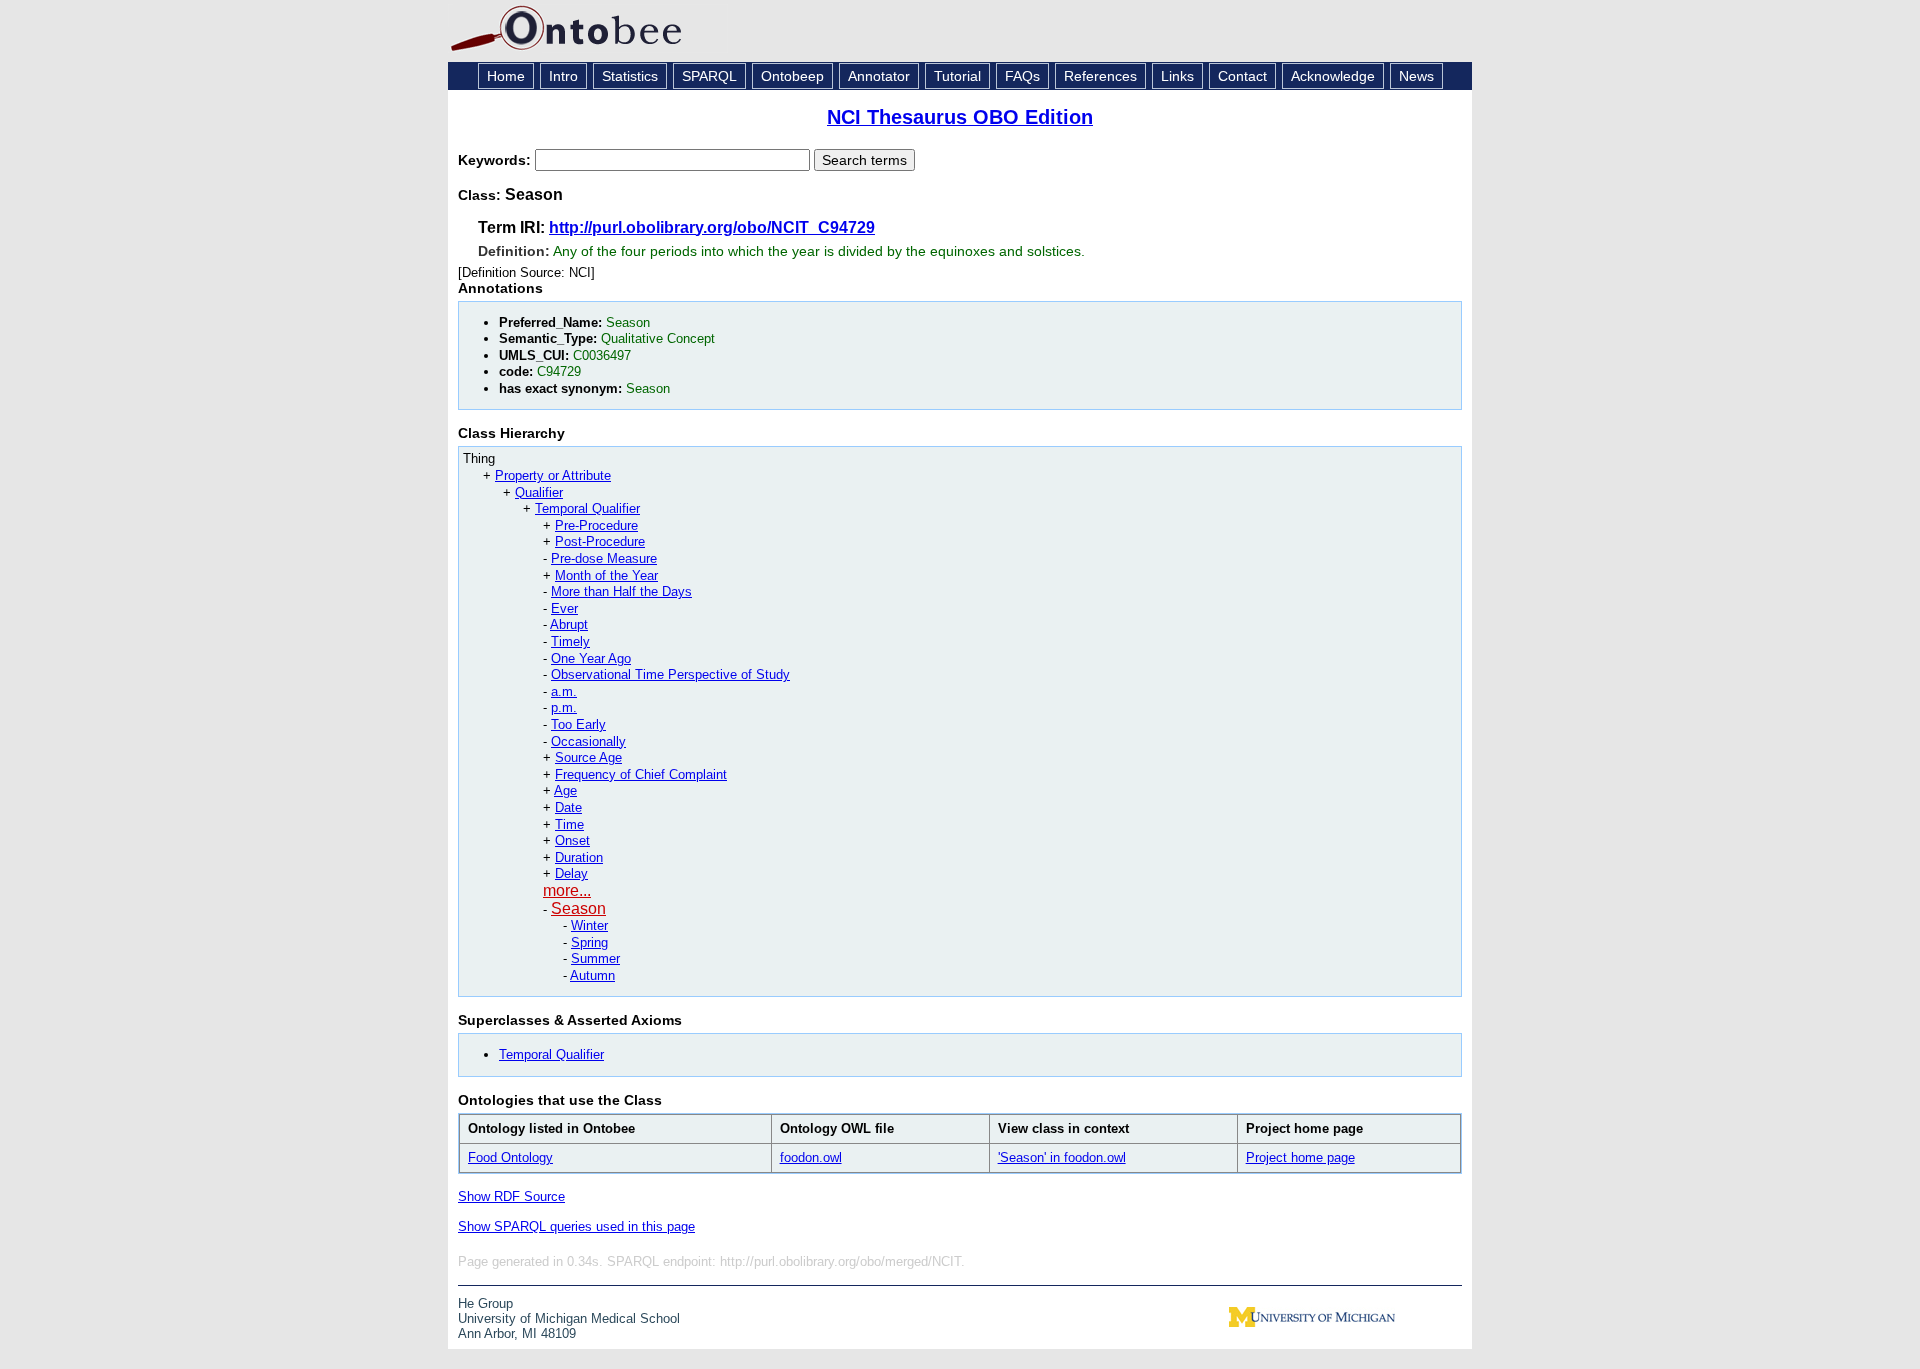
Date (568, 807)
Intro (563, 76)
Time (569, 824)
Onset (572, 840)
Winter (589, 925)
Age (565, 790)
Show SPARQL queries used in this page (576, 1226)
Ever (564, 608)
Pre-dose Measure (604, 558)
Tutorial (957, 76)
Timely (570, 641)
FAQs (1022, 76)
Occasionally (588, 741)
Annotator (879, 76)
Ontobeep (792, 76)
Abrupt (569, 624)
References (1100, 76)
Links (1177, 76)
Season (578, 908)
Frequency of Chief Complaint (641, 774)
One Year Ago (591, 658)
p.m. (564, 707)
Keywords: (496, 160)
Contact (1242, 76)
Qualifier (539, 492)
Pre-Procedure (596, 525)
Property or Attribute (553, 475)
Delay (571, 873)
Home (506, 76)
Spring (589, 942)
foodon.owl (811, 1157)
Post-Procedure (600, 541)
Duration (579, 857)
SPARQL (709, 76)
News (1416, 76)
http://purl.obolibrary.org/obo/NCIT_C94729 (712, 227)
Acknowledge (1333, 76)
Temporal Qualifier (587, 508)
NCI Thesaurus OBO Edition (960, 117)
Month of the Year (606, 575)
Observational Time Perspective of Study (670, 674)
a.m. (564, 691)
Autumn (592, 975)
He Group (485, 1303)
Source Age (588, 757)
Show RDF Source (511, 1196)
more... (567, 890)
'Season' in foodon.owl (1062, 1157)
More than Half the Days (621, 591)
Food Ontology (510, 1157)
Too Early (578, 724)
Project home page (1300, 1157)
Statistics (630, 76)
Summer (595, 958)
